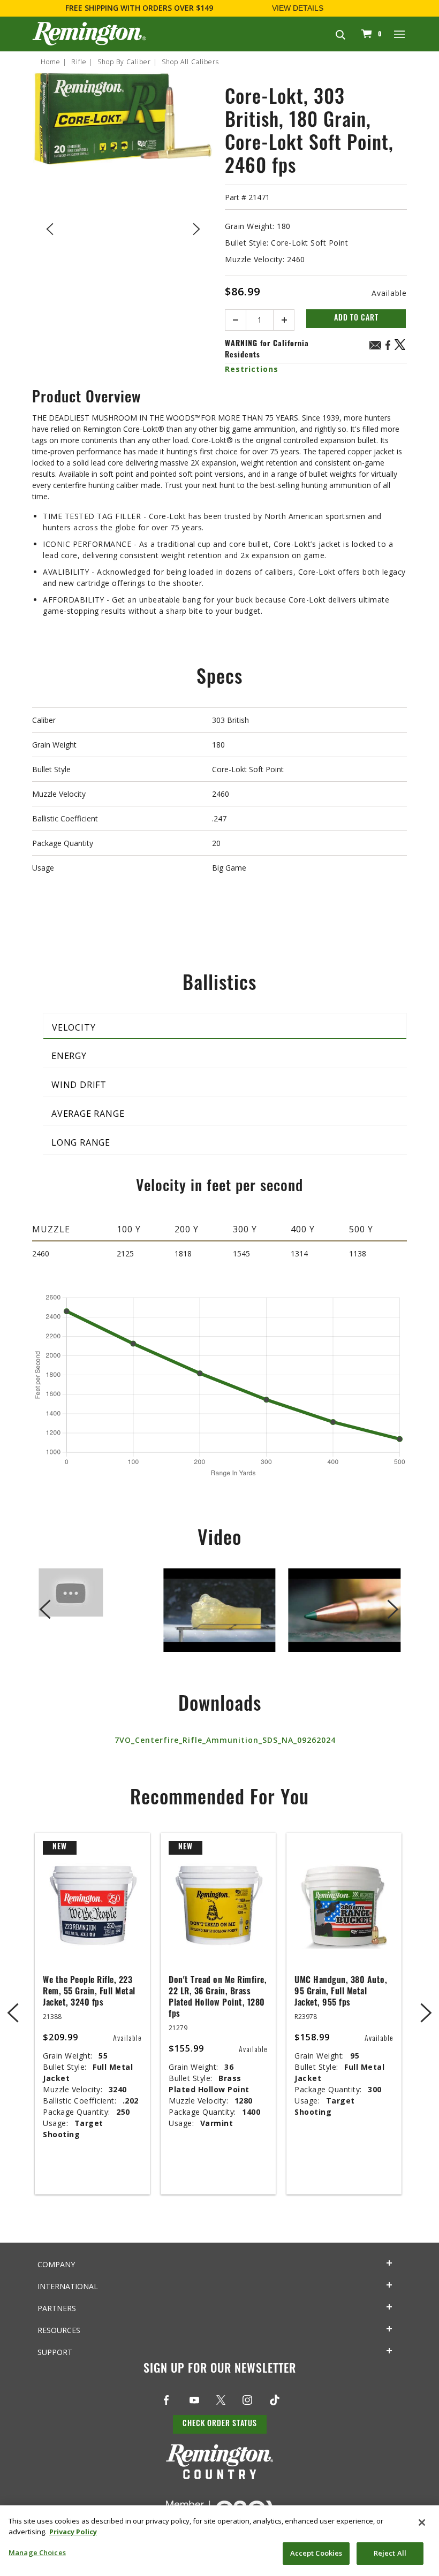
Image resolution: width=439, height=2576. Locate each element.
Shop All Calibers (190, 62)
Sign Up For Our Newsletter (220, 2370)
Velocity (74, 1027)
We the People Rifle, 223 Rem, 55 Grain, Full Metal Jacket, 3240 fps (89, 1992)
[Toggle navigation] (400, 34)
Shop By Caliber (124, 62)
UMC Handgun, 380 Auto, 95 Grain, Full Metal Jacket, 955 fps (341, 1992)
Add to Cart (356, 319)
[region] (219, 2541)
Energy (69, 1056)
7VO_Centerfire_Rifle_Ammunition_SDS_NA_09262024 (225, 1740)
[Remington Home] (89, 34)
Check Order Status (220, 2424)
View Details (298, 8)
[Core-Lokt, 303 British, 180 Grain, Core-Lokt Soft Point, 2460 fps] (123, 227)
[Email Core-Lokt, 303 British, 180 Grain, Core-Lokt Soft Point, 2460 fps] (375, 346)
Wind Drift (79, 1085)
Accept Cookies (316, 2553)
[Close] (422, 2522)
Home (51, 62)
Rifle (79, 62)
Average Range (88, 1114)
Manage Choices (37, 2552)
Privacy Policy (73, 2532)
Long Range (81, 1142)
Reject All (390, 2553)
